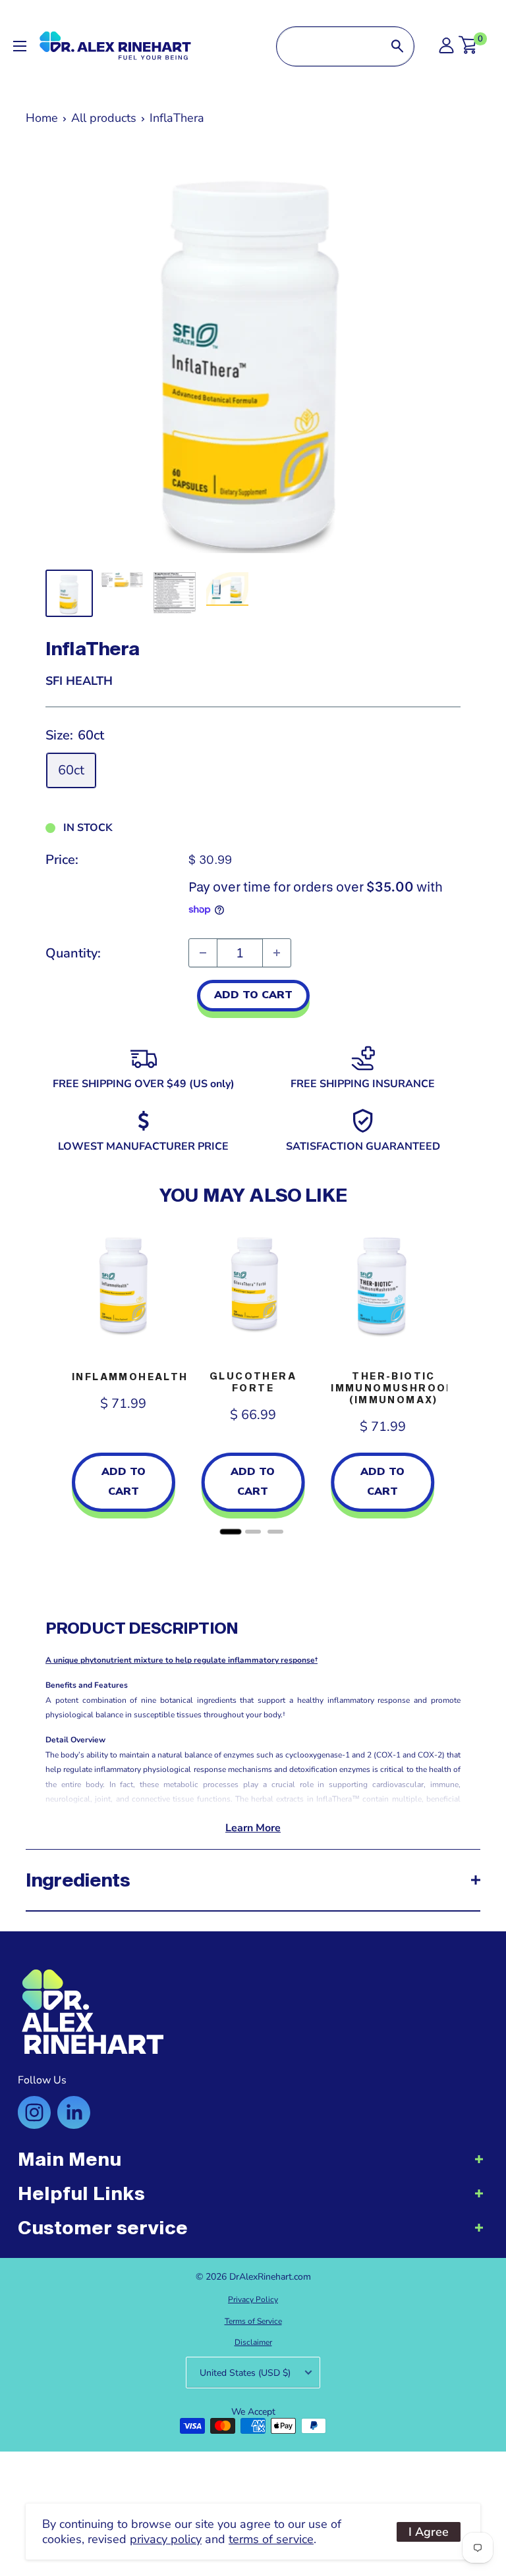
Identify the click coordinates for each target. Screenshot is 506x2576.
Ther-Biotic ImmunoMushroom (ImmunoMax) (394, 1388)
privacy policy (166, 2539)
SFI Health (79, 681)
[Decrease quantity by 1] (203, 953)
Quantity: (73, 953)
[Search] (397, 46)
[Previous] (59, 1379)
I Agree (429, 2532)
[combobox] (329, 46)
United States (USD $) (245, 2373)
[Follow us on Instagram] (34, 2112)
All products (104, 118)
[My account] (446, 49)
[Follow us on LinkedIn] (74, 2112)
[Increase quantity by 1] (277, 953)
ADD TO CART (253, 995)
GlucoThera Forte (253, 1382)
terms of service (271, 2539)
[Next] (447, 1379)
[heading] (253, 2166)
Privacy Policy (253, 2299)
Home (42, 118)
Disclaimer (253, 2342)
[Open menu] (20, 46)
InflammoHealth (130, 1377)
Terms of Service (253, 2321)
